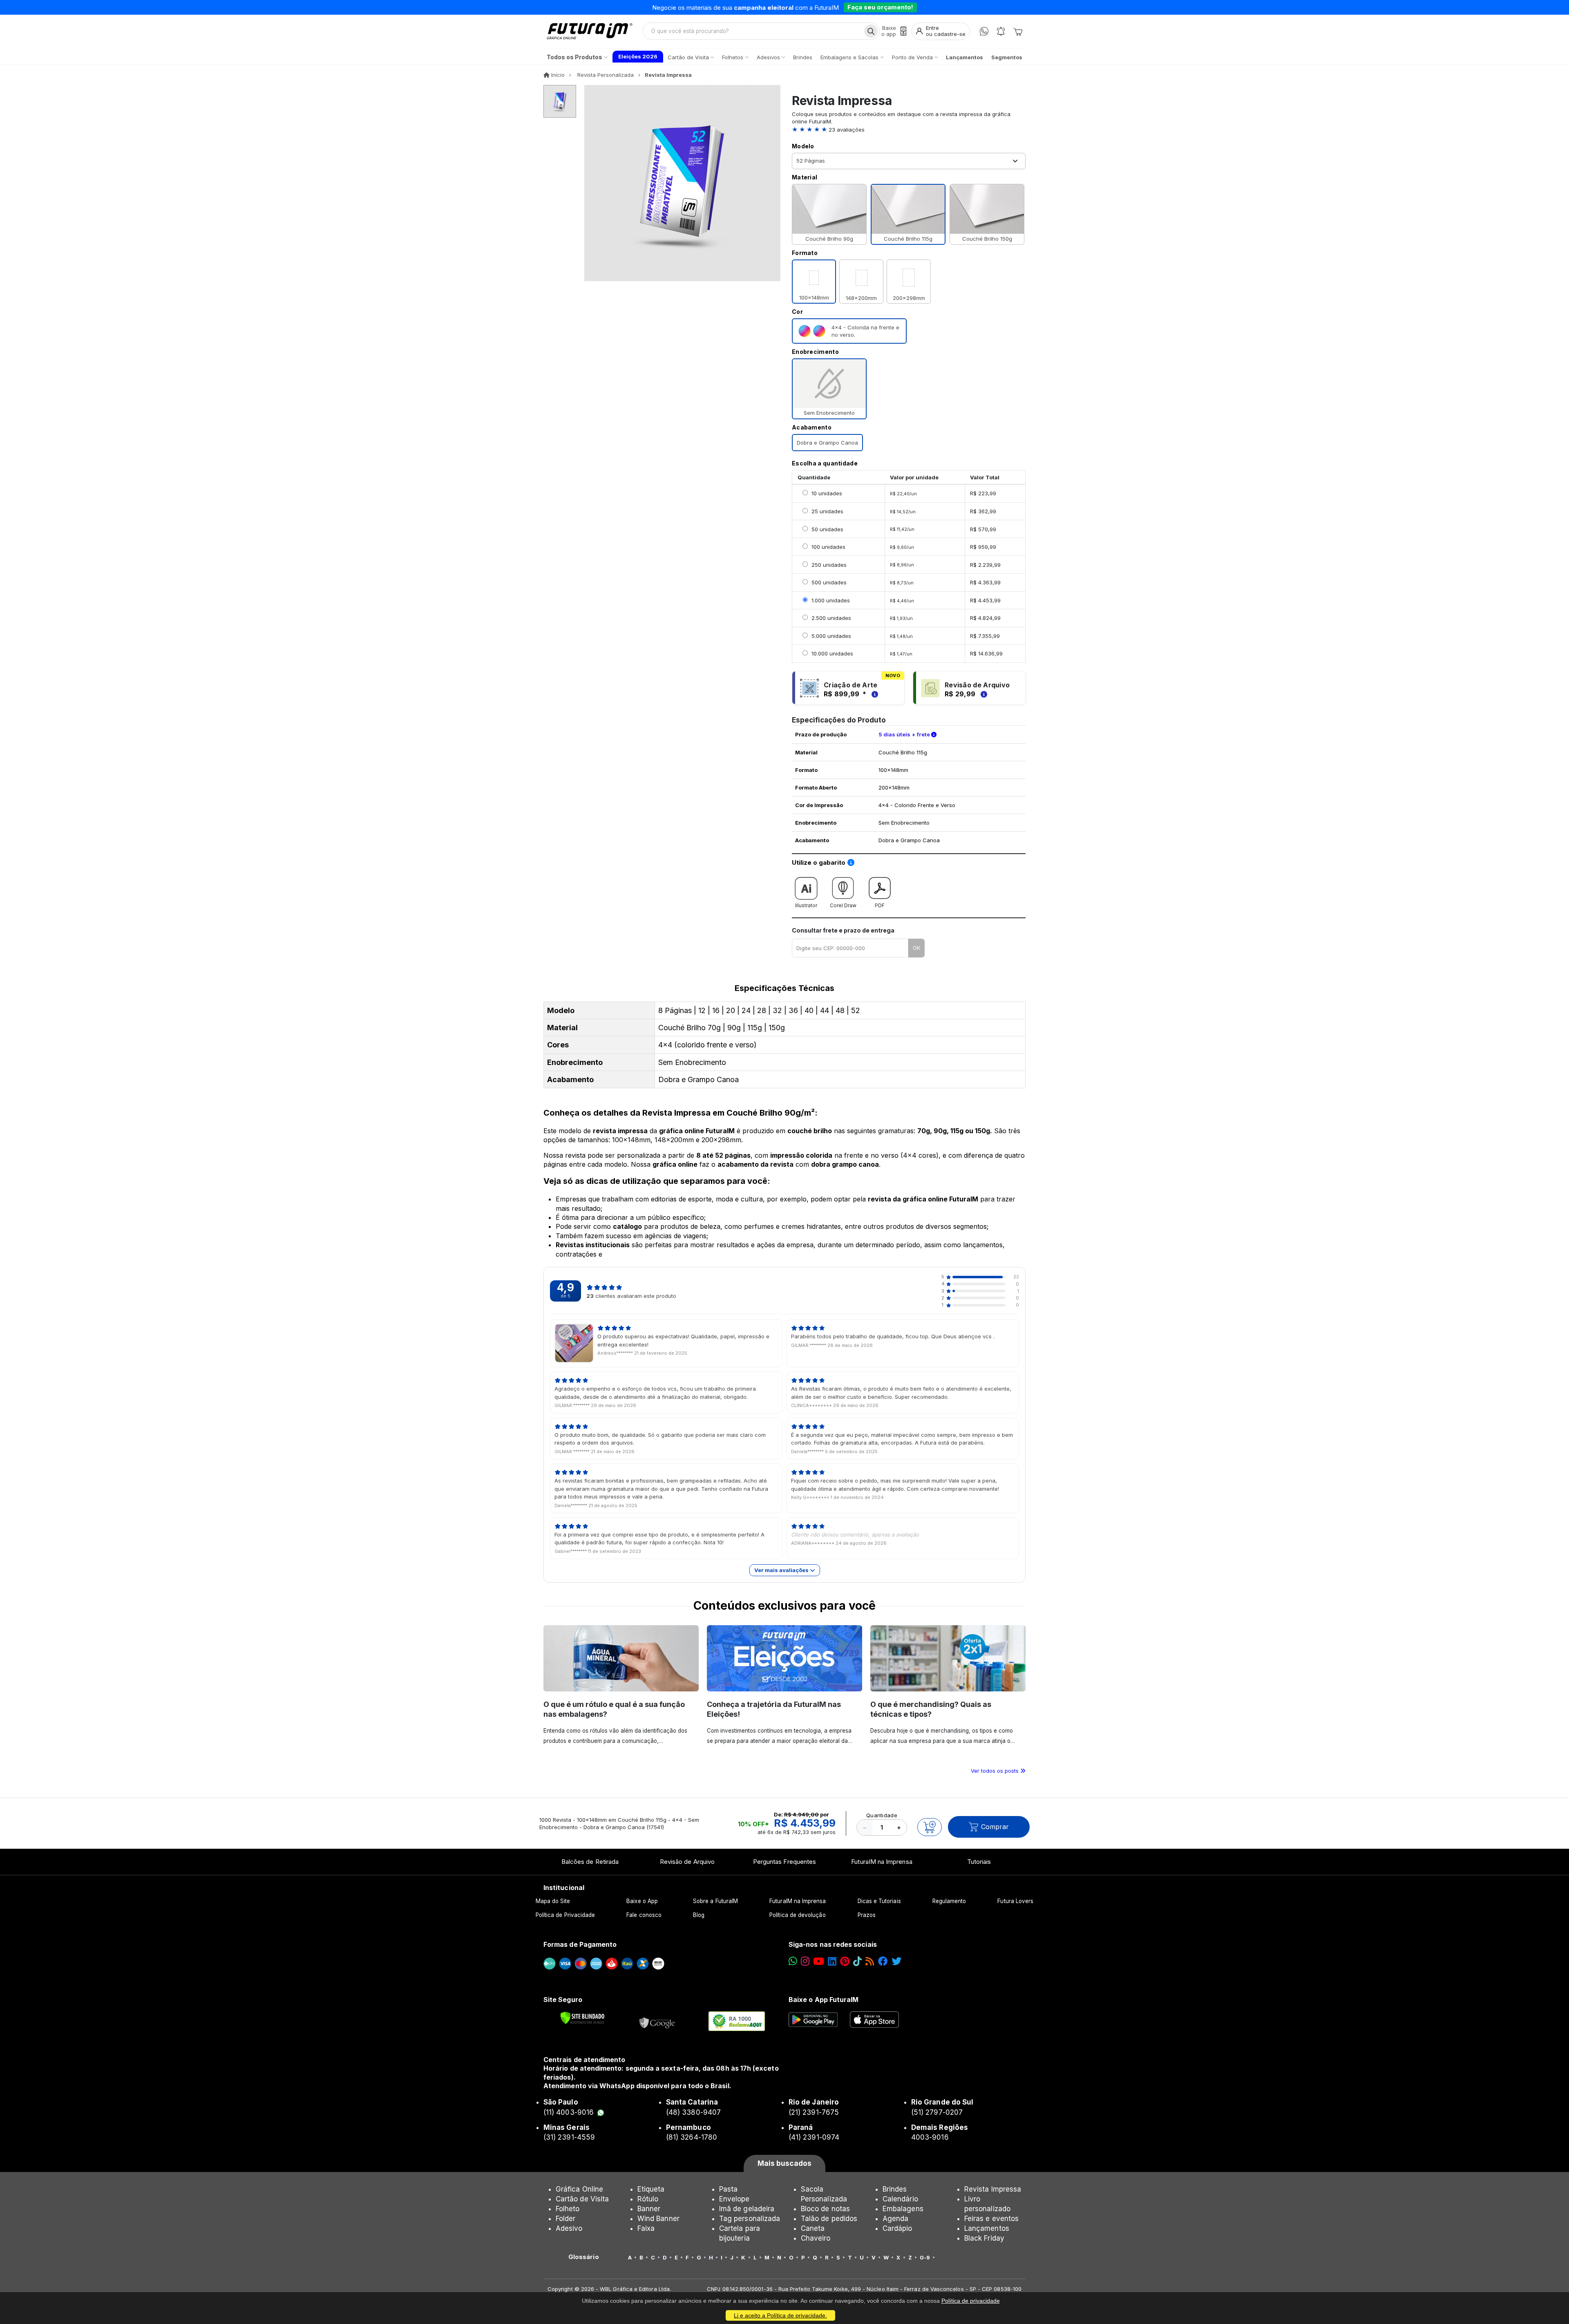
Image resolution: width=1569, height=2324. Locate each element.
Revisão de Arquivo (687, 1862)
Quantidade (882, 1815)
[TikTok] (857, 1961)
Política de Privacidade (565, 1915)
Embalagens (903, 2209)
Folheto (568, 2209)
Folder (565, 2219)
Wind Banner (658, 2219)
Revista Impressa (993, 2189)
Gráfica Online (579, 2189)
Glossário (584, 2257)
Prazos (867, 1915)
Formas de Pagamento (580, 1944)
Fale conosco (644, 1915)
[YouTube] (819, 1961)
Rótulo (648, 2199)
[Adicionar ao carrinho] (930, 1827)
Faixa (646, 2228)
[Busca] (871, 31)
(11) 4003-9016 (569, 2112)
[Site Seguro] (657, 2021)
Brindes (895, 2189)
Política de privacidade (971, 2301)
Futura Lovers (1015, 1901)
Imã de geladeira (747, 2209)
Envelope (734, 2199)
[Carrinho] (1018, 31)
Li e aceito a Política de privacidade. (780, 2315)
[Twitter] (896, 1961)
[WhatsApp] (984, 31)
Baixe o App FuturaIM (824, 2000)
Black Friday (984, 2238)
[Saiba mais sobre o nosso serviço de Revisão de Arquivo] (983, 694)
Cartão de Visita (582, 2199)
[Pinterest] (845, 1961)
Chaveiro (816, 2238)
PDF (880, 905)
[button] (909, 130)
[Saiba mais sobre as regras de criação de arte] (874, 694)
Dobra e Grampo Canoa (827, 443)
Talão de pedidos (829, 2219)
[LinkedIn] (832, 1961)
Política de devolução (797, 1915)
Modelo (803, 146)
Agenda (895, 2219)
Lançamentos (987, 2228)
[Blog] (870, 1961)
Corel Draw (843, 905)
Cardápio (897, 2228)
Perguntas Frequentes (784, 1862)
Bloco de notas (825, 2209)
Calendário (900, 2199)
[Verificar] (582, 2018)
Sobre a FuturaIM (715, 1901)
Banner (649, 2209)
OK (916, 948)
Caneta (813, 2228)
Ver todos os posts (996, 1771)
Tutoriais (979, 1862)
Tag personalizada (750, 2219)
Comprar (995, 1827)
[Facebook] (883, 1961)
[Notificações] (1001, 31)
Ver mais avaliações (782, 1570)
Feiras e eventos (991, 2219)
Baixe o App (642, 1901)
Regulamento (949, 1901)
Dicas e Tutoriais (879, 1901)
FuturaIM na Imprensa (882, 1862)
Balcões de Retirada (590, 1862)
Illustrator (806, 905)
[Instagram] (805, 1961)
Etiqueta (651, 2189)
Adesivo (569, 2228)
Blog (699, 1915)
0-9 (925, 2257)
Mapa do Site (553, 1901)
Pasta (728, 2189)
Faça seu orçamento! (880, 7)
